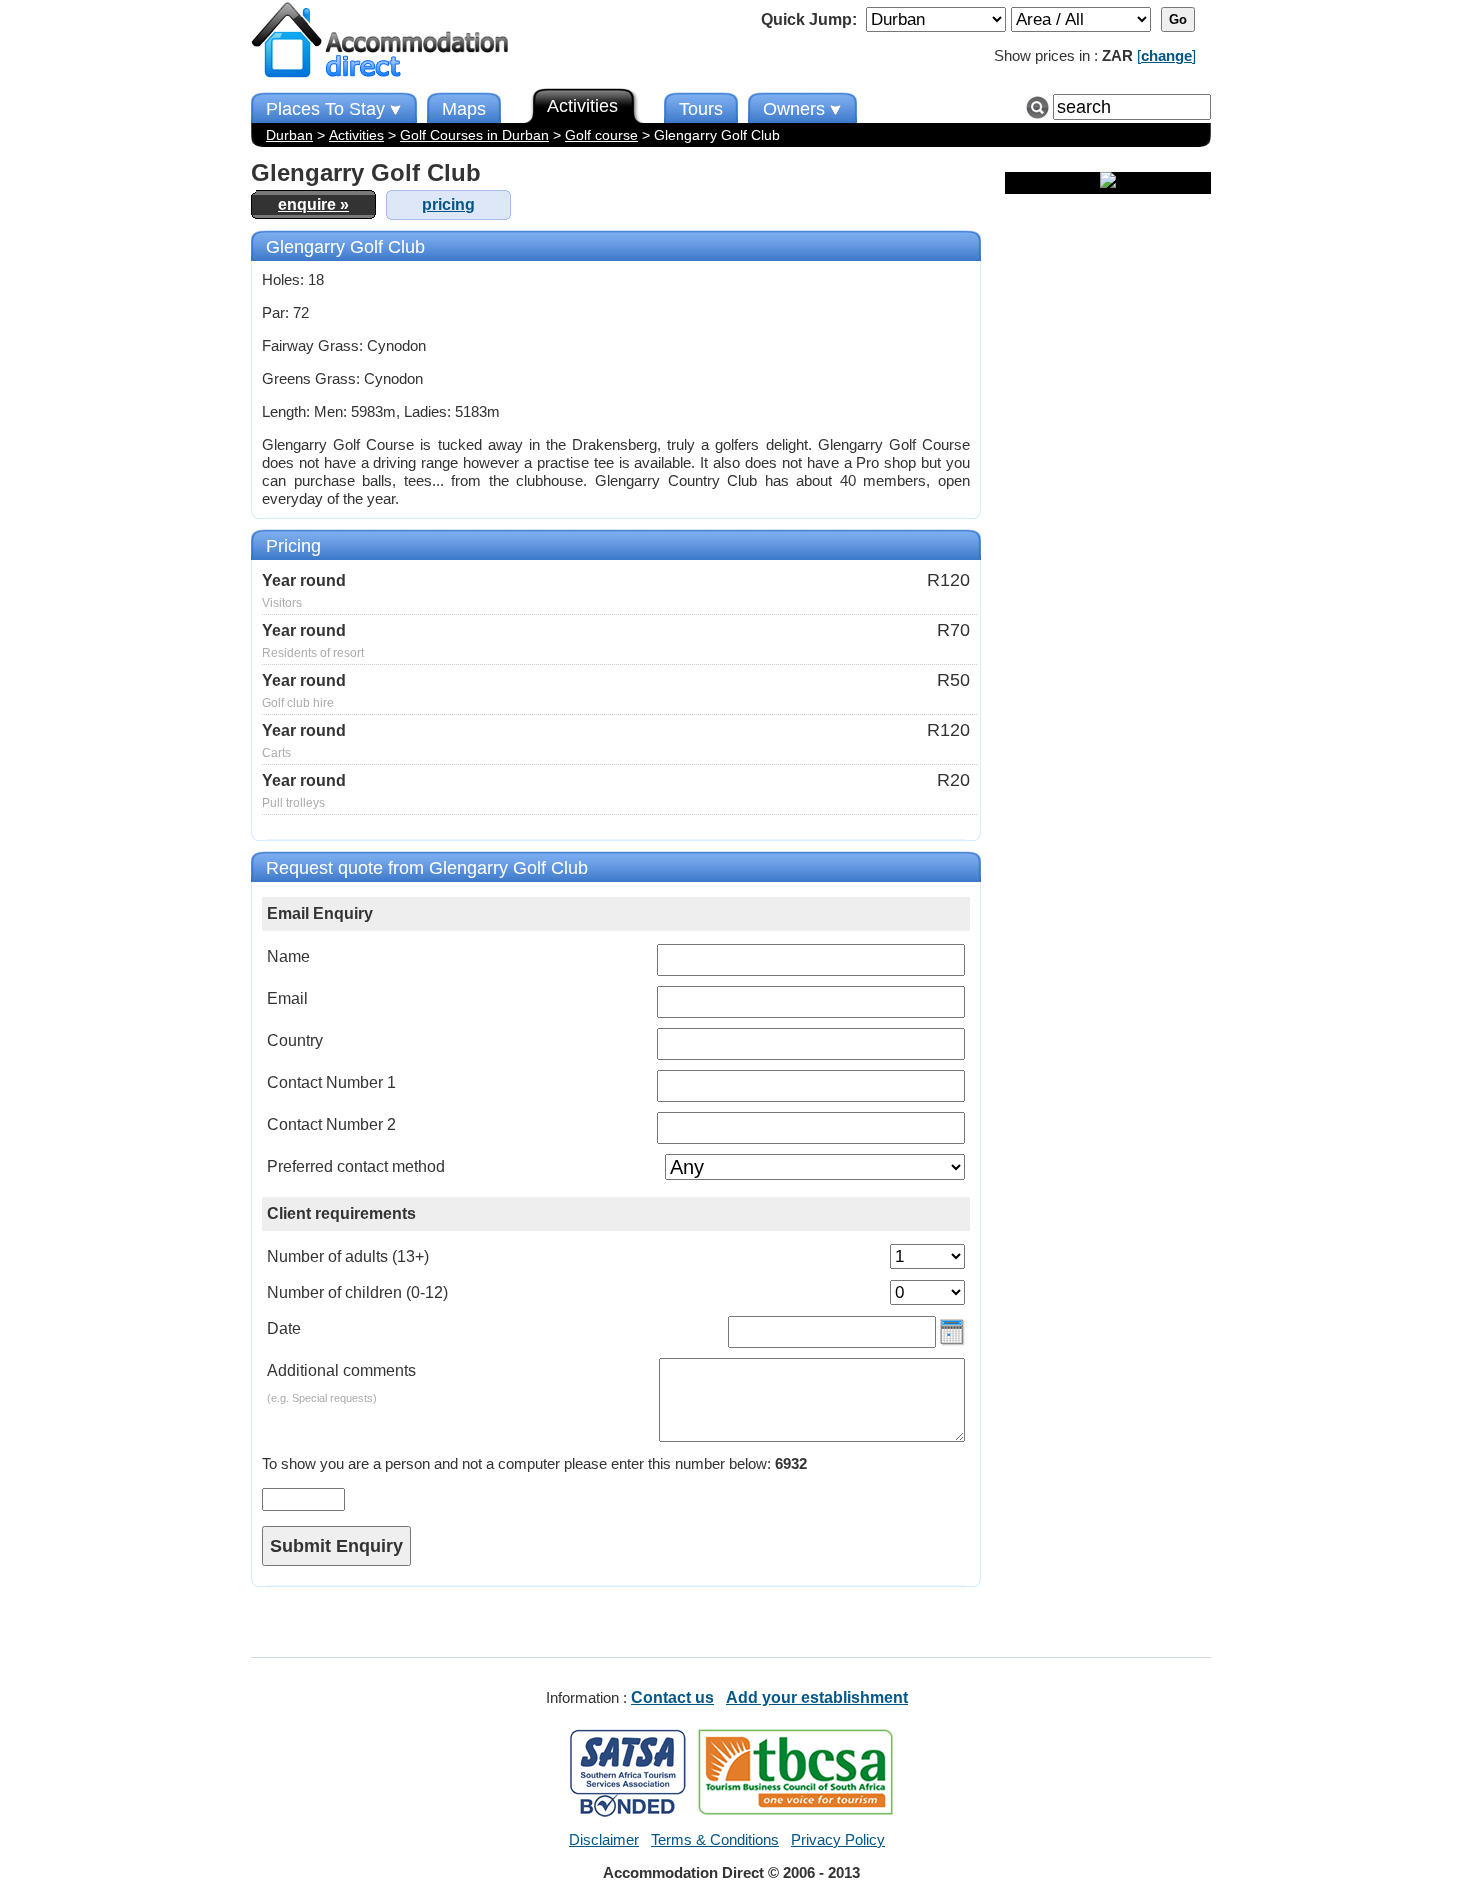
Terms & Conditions (715, 1839)
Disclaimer (604, 1839)
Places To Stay (325, 109)
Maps (464, 109)
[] (1166, 55)
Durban (289, 135)
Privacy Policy (838, 1839)
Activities (356, 135)
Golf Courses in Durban (474, 135)
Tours (701, 109)
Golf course (601, 135)
